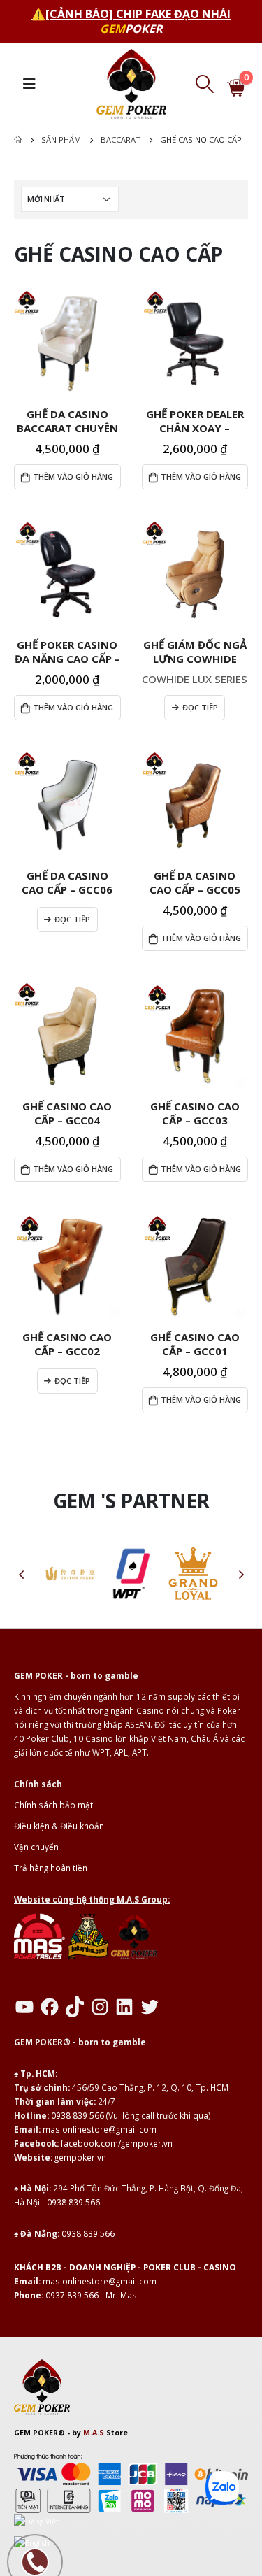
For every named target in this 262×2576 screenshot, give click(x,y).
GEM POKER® (39, 2433)
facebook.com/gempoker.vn (117, 2143)
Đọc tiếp (200, 707)
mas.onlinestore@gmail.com (100, 2129)
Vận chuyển (36, 1847)
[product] (67, 344)
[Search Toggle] (204, 84)
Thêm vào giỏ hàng (73, 477)
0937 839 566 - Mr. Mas (91, 2295)
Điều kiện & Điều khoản (59, 1826)
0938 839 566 (78, 2115)
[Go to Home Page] (18, 140)
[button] (21, 1574)
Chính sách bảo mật (53, 1805)
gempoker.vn (80, 2157)
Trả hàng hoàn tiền (51, 1868)
